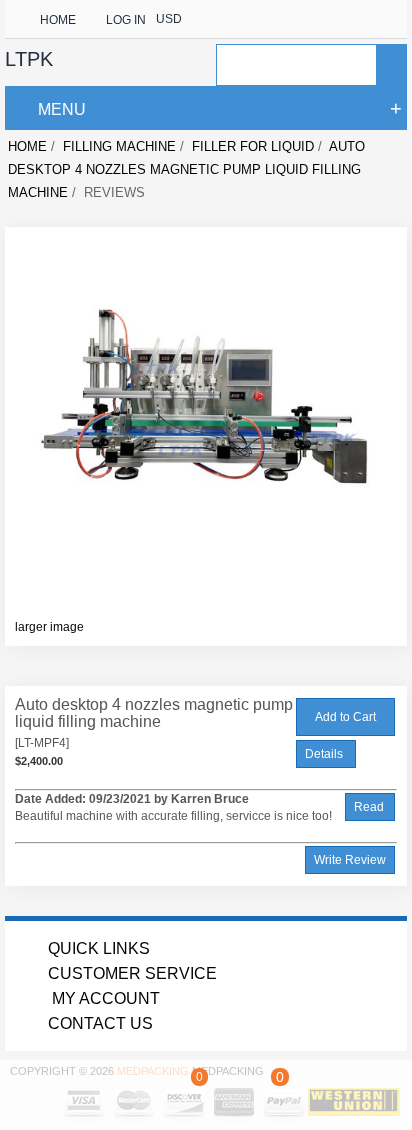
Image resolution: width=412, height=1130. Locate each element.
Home (58, 20)
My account (104, 998)
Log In (126, 20)
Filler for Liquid (253, 146)
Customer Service (132, 973)
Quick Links (99, 948)
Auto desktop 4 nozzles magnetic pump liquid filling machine (186, 169)
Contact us (100, 1023)
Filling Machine (119, 146)
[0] (201, 1093)
